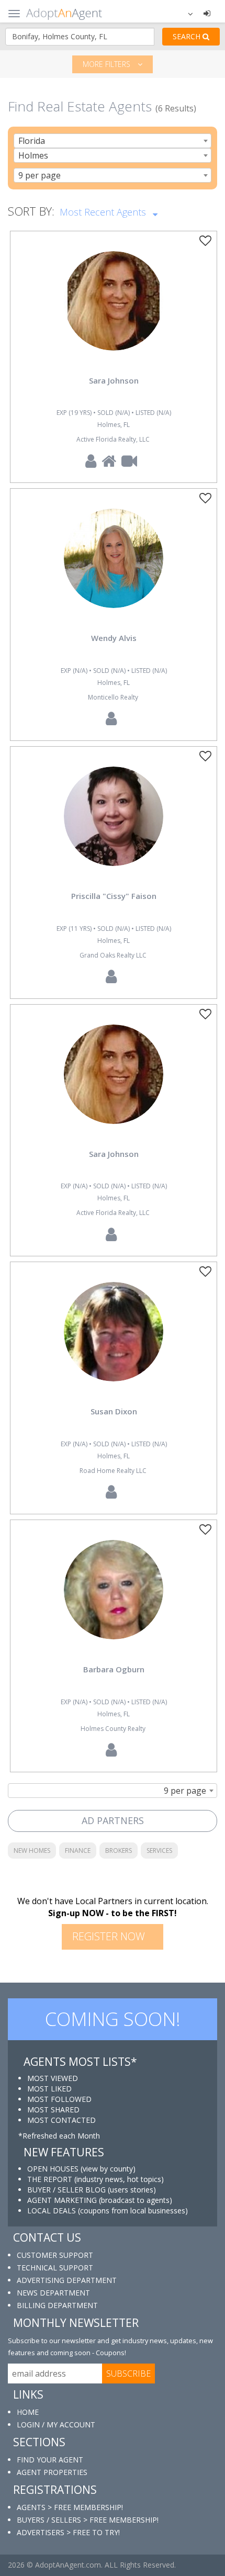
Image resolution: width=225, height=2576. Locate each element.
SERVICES (159, 1851)
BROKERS (119, 1851)
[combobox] (113, 141)
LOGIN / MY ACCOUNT (56, 2425)
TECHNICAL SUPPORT (55, 2268)
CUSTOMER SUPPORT (55, 2255)
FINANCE (78, 1851)
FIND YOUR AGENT (50, 2460)
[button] (184, 13)
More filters (108, 64)
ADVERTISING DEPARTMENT (67, 2280)
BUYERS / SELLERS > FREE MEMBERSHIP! (88, 2520)
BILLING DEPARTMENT (57, 2305)
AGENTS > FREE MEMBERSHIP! (70, 2507)
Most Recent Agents (104, 212)
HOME (28, 2412)
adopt (114, 310)
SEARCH (188, 36)
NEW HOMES (32, 1851)
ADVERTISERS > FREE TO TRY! (68, 2532)
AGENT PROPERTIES (52, 2472)
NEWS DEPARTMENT (53, 2293)
